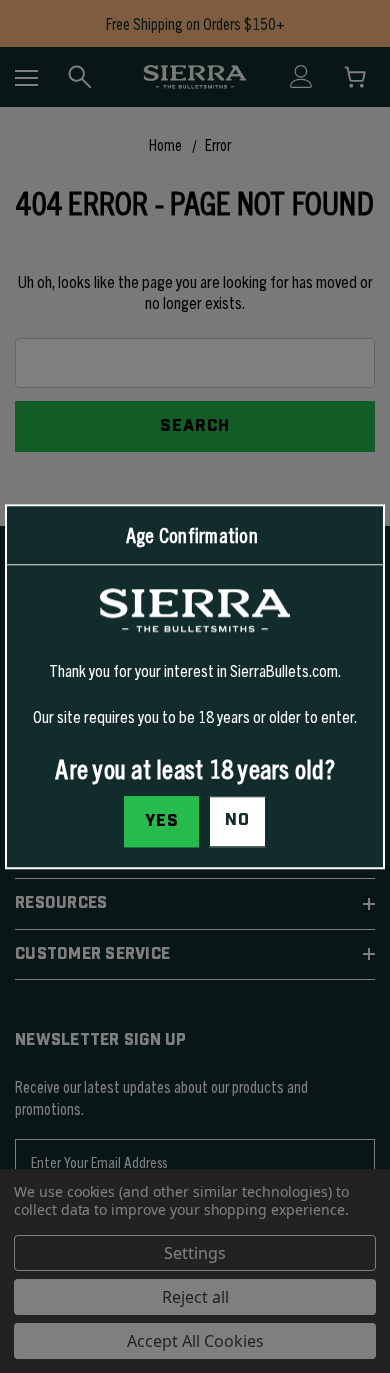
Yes (162, 821)
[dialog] (195, 686)
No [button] (237, 820)
